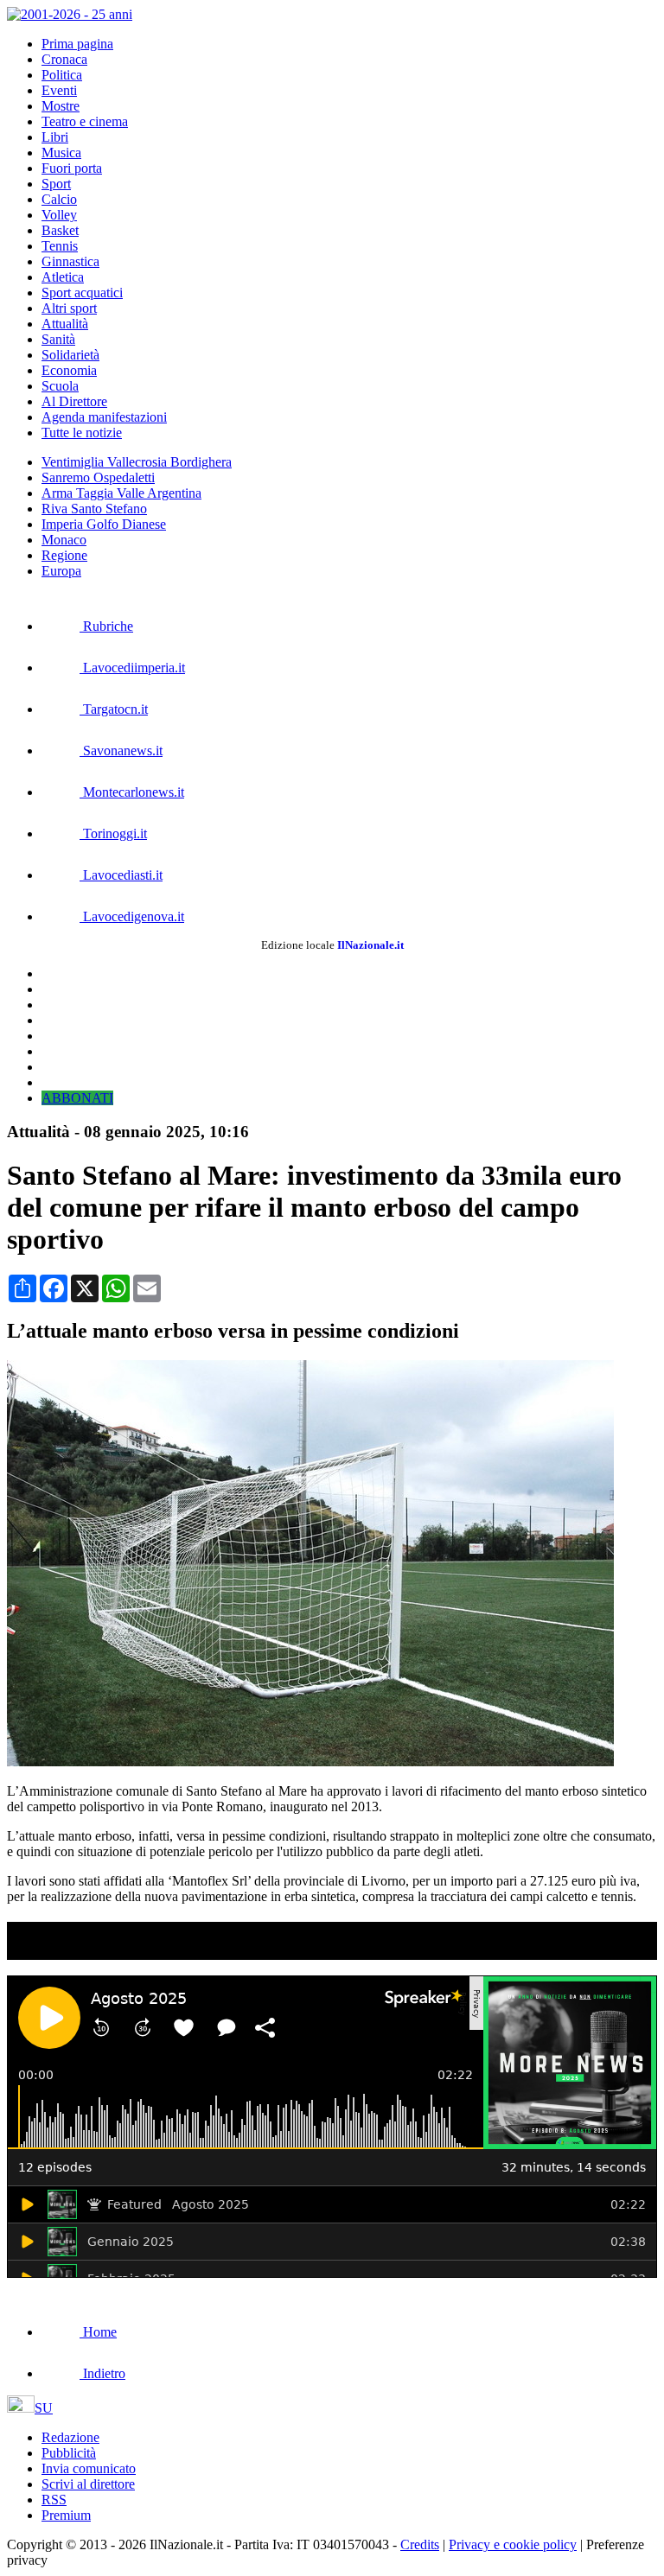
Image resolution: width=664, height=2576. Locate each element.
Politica (62, 75)
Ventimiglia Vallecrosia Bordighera (137, 462)
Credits (420, 2544)
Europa (61, 571)
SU (44, 2408)
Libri (55, 137)
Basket (60, 230)
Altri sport (69, 308)
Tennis (60, 246)
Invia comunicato (89, 2468)
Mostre (61, 106)
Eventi (59, 90)
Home (98, 2332)
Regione (64, 555)
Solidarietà (70, 355)
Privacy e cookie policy (513, 2544)
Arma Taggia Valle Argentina (121, 493)
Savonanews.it (121, 751)
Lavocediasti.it (121, 875)
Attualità (65, 324)
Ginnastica (70, 261)
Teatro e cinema (85, 121)
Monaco (64, 540)
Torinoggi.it (113, 833)
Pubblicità (69, 2453)
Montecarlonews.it (132, 792)
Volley (59, 215)
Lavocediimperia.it (132, 668)
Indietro (102, 2373)
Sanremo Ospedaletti (98, 477)
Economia (69, 370)
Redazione (70, 2437)
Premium (66, 2515)
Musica (61, 153)
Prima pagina (77, 44)
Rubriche (106, 626)
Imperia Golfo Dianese (104, 524)
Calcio (59, 199)
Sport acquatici (82, 293)
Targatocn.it (114, 709)
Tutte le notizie (82, 433)
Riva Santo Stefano (94, 509)
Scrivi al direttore (88, 2484)
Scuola (60, 386)
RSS (54, 2500)
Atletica (63, 277)
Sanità (58, 339)
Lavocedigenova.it (132, 916)
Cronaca (64, 59)
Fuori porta (72, 168)
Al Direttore (74, 401)
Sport (56, 184)
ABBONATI (77, 1098)
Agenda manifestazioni (104, 417)
